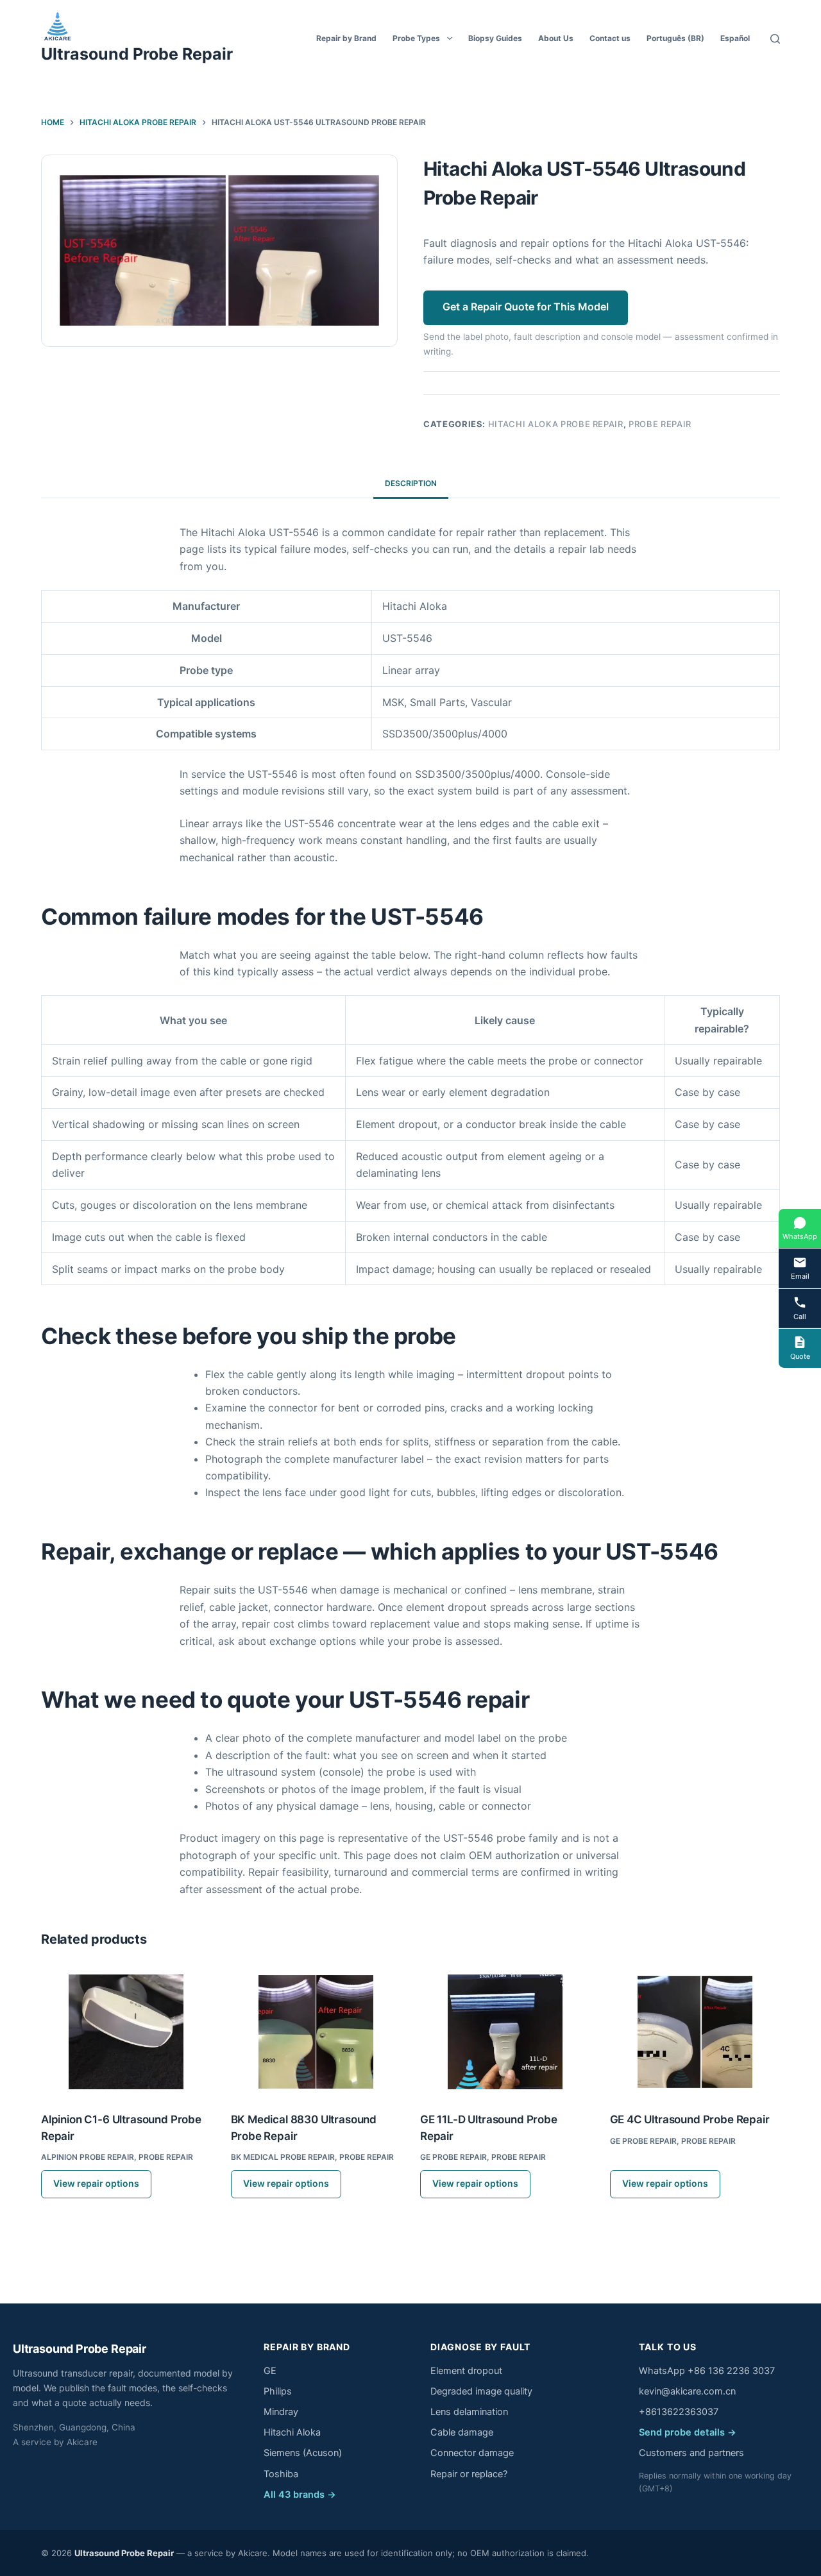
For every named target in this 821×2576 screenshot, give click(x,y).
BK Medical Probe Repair (283, 2157)
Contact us (610, 38)
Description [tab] (411, 483)
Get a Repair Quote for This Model (526, 307)
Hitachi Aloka (292, 2432)
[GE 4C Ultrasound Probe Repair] (695, 2032)
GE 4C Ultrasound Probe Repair (690, 2119)
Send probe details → (688, 2432)
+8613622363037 (679, 2412)
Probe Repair (660, 424)
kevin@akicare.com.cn (687, 2391)
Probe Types (416, 38)
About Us (556, 38)
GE (270, 2371)
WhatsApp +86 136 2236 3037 (707, 2371)
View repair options (96, 2183)
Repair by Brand (346, 38)
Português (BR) (675, 38)
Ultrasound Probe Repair (137, 54)
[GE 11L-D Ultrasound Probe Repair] (505, 2032)
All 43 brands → (300, 2495)
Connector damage (472, 2453)
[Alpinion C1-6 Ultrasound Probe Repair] (126, 2032)
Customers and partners (691, 2453)
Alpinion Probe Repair (88, 2157)
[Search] (775, 39)
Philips (278, 2391)
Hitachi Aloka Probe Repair (556, 424)
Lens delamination (469, 2412)
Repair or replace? (469, 2474)
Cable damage (462, 2432)
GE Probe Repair (453, 2157)
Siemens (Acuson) (303, 2453)
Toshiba (281, 2474)
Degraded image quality (481, 2391)
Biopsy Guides (495, 38)
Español (735, 38)
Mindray (281, 2412)
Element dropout (466, 2371)
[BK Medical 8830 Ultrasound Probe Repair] (316, 2032)
